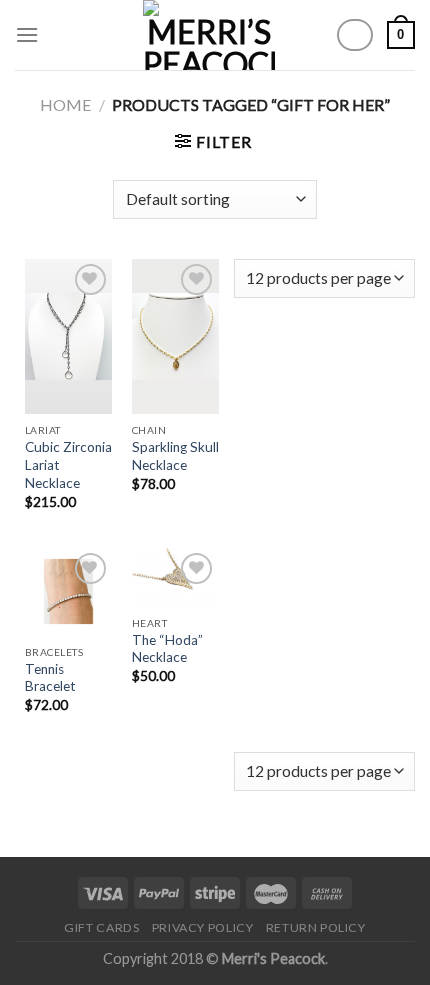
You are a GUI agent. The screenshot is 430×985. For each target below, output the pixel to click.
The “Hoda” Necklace (167, 649)
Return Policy (316, 927)
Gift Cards (101, 927)
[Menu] (27, 34)
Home (65, 104)
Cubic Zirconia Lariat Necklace (68, 464)
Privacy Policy (203, 927)
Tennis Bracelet (50, 678)
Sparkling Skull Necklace (175, 456)
